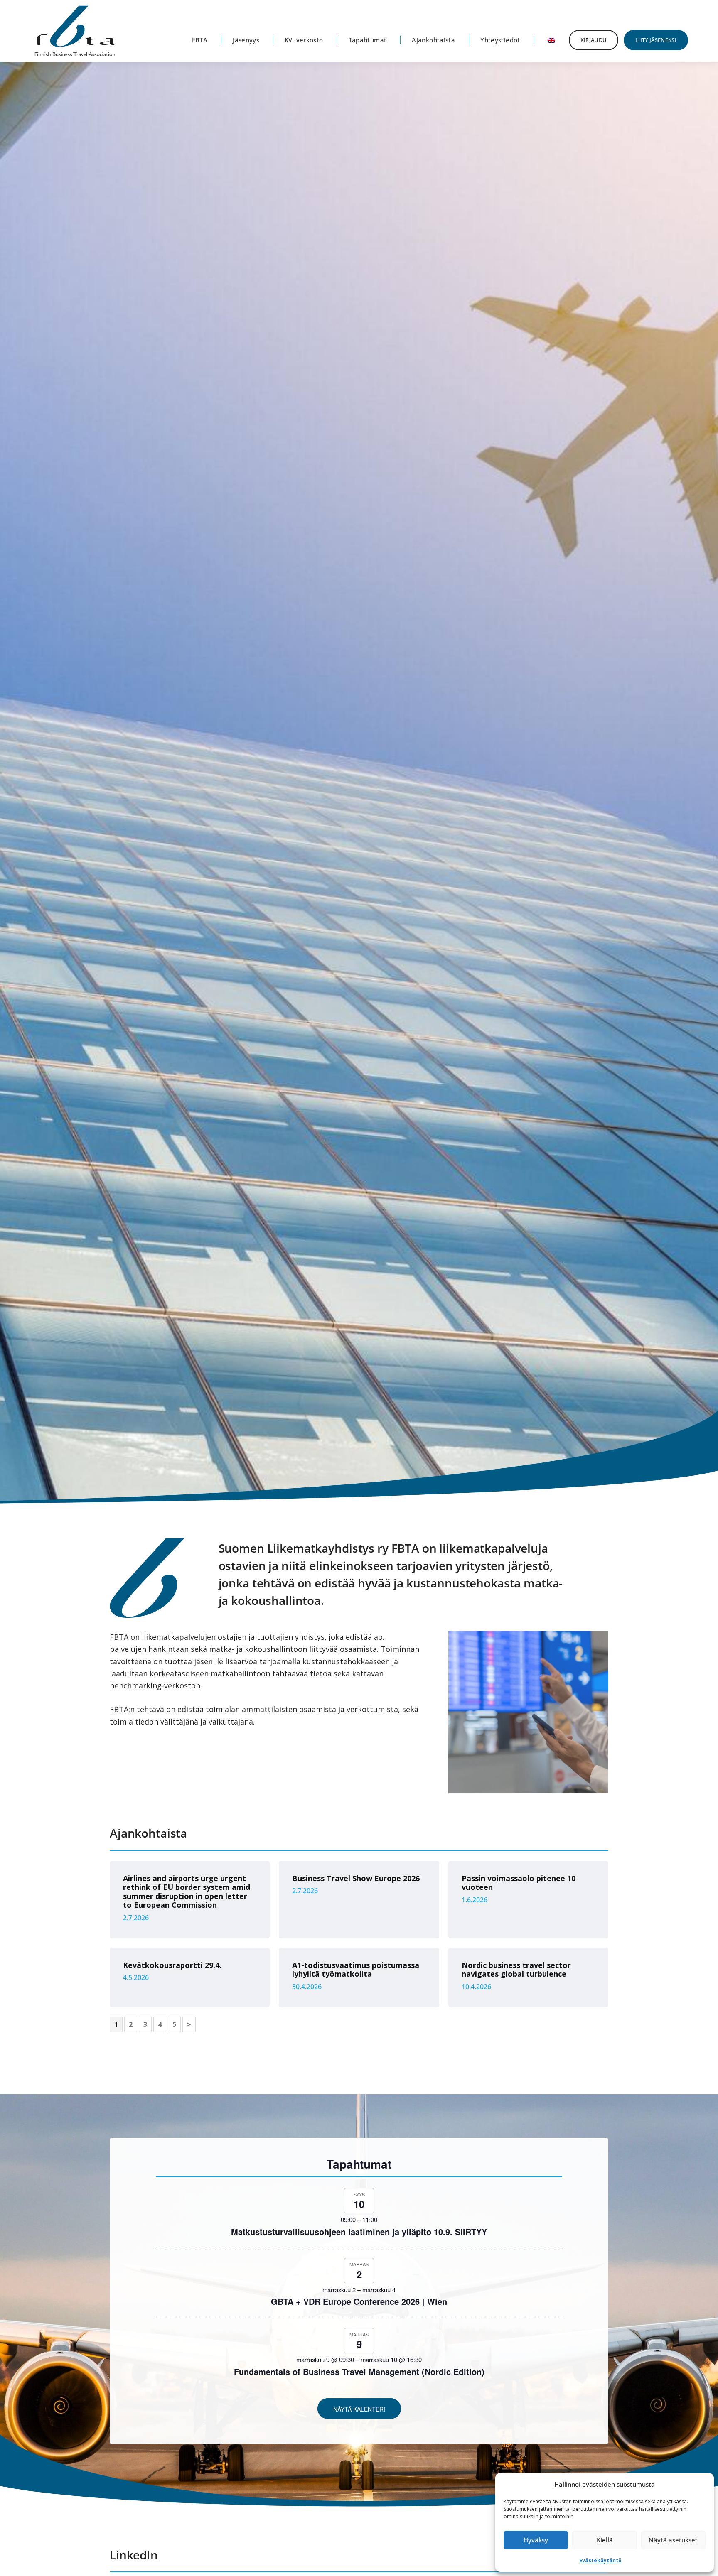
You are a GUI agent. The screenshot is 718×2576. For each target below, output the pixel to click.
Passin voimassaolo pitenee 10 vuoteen (519, 1883)
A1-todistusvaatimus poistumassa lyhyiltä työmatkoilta (356, 1970)
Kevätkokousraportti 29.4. (172, 1965)
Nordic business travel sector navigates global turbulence (516, 1970)
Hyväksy (536, 2540)
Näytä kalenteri (359, 2409)
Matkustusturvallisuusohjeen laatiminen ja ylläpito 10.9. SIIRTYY (359, 2231)
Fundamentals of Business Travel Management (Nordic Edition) (359, 2371)
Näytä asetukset (673, 2540)
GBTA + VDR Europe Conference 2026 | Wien (359, 2301)
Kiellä (605, 2540)
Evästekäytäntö (600, 2560)
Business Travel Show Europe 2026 (356, 1878)
